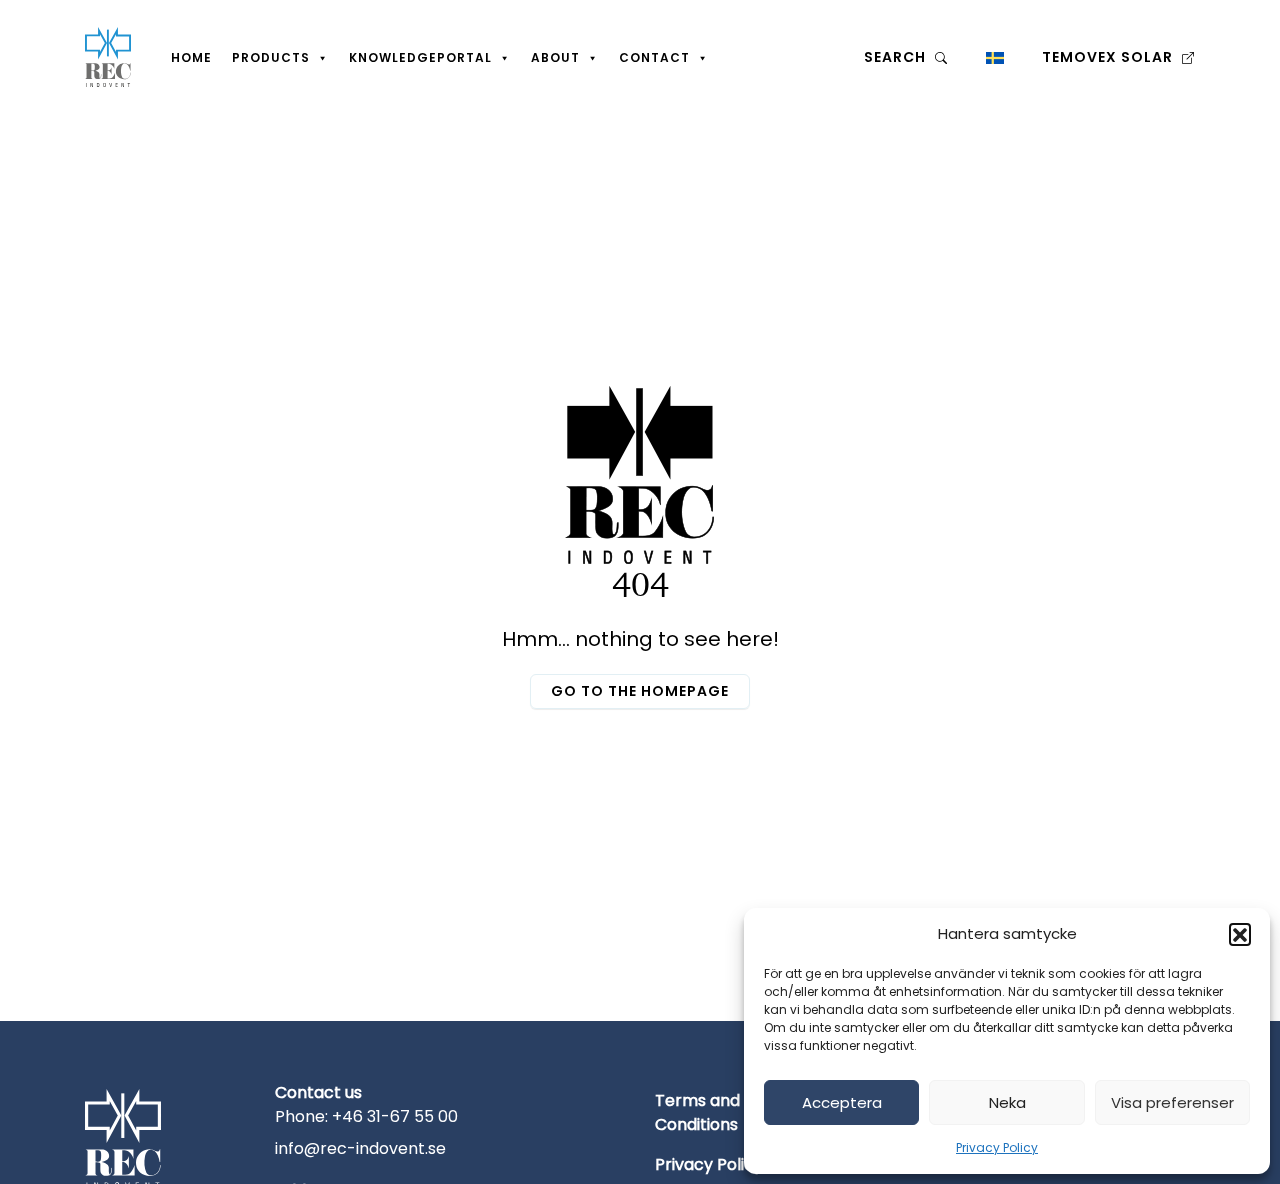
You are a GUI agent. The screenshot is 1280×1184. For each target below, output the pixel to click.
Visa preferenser (1172, 1102)
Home (191, 57)
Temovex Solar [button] (1109, 57)
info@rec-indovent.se (360, 1148)
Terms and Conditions (697, 1112)
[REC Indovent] (108, 57)
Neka (1007, 1102)
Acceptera (842, 1102)
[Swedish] (994, 57)
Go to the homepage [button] (640, 691)
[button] (1240, 934)
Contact (654, 57)
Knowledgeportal (420, 57)
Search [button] (897, 57)
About (555, 57)
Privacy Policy (997, 1147)
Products (271, 57)
